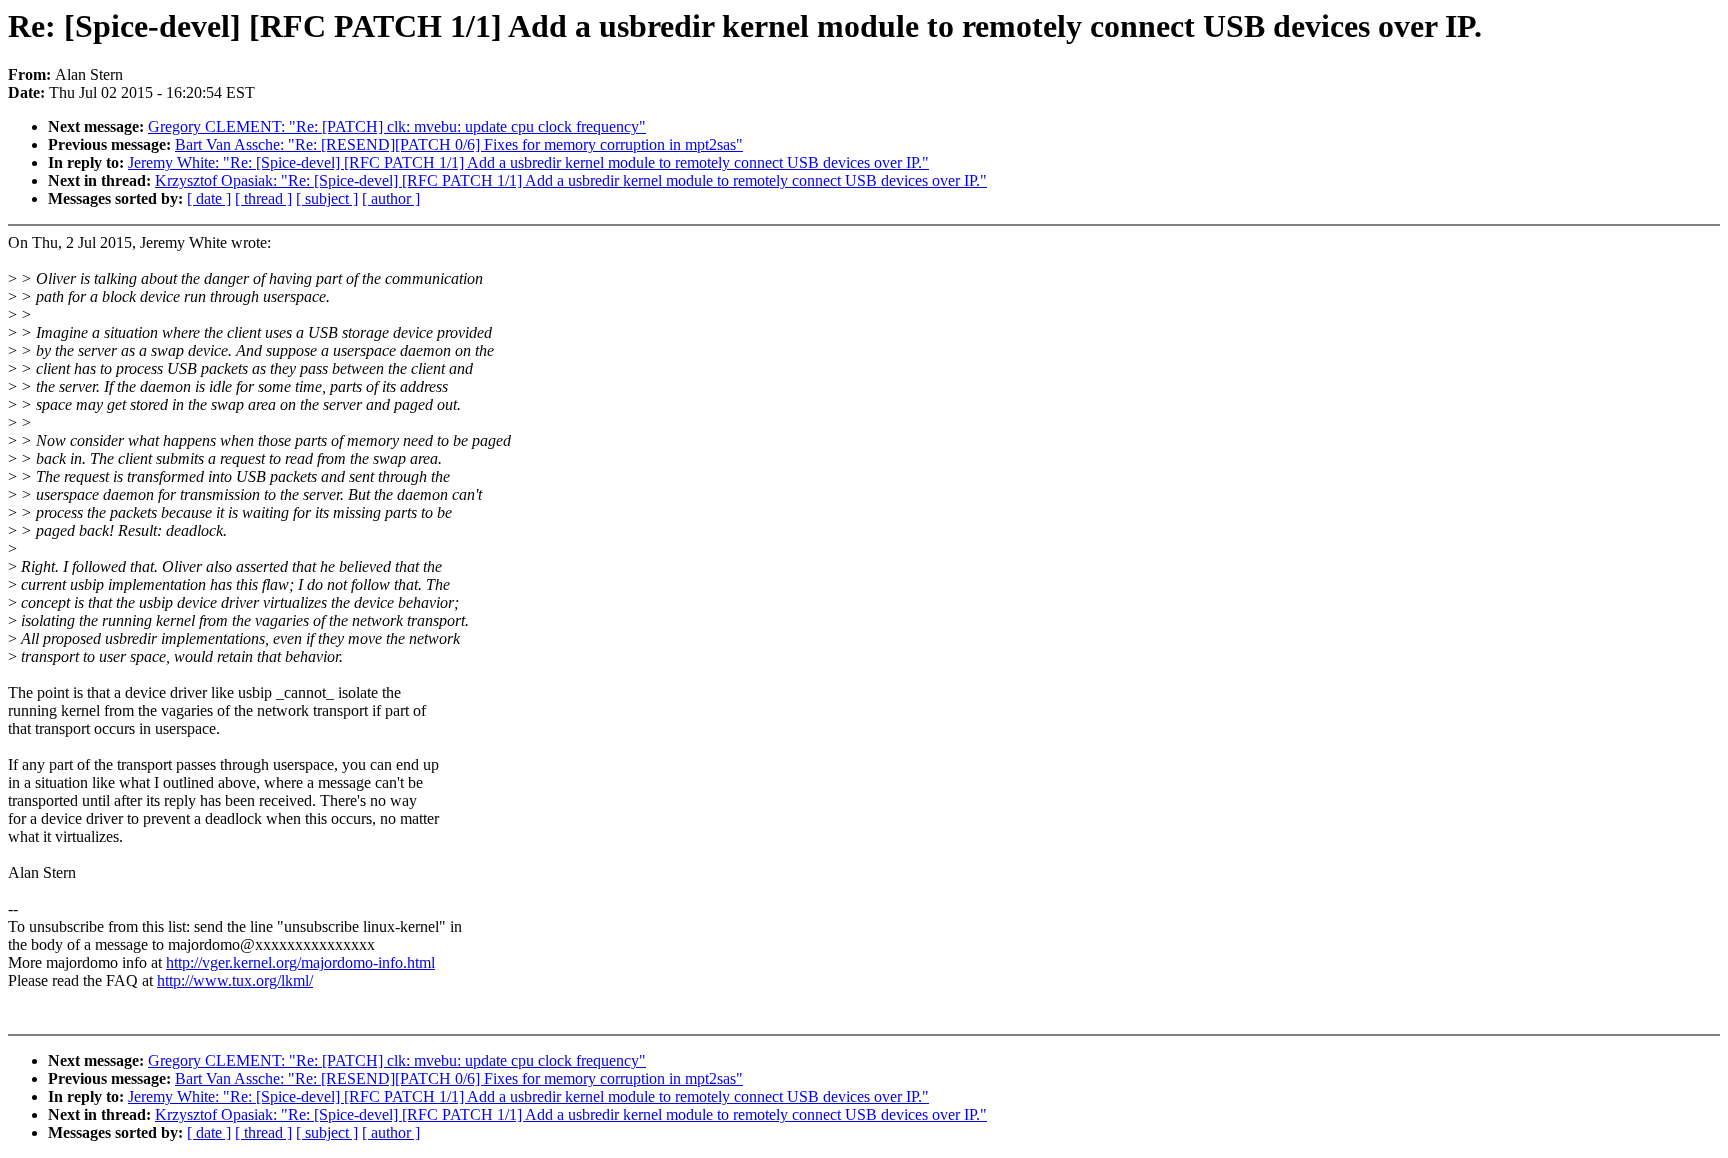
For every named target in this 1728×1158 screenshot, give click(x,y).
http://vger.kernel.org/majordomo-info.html (300, 962)
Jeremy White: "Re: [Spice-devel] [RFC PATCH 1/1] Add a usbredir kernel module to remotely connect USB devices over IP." (528, 162)
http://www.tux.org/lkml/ (235, 980)
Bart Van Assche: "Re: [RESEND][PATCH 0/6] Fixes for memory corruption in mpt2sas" (459, 144)
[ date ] (209, 198)
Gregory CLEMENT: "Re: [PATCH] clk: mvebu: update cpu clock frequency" (397, 126)
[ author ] (391, 198)
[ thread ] (263, 198)
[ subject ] (327, 198)
